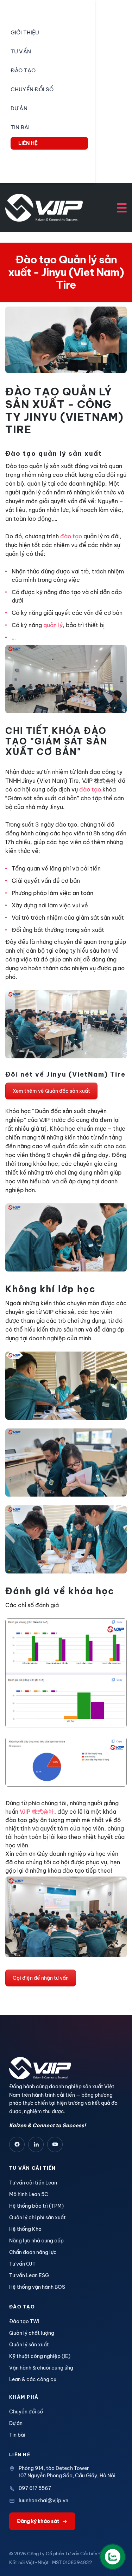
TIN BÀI (20, 127)
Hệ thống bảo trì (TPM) (36, 2206)
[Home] (44, 207)
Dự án (16, 2423)
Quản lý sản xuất (29, 2345)
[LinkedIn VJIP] (36, 2144)
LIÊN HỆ (28, 143)
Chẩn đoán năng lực (33, 2252)
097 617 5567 (35, 2488)
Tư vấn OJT (22, 2264)
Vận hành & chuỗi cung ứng (41, 2368)
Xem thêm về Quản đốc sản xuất (51, 1091)
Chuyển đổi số (26, 2412)
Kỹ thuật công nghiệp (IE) (40, 2356)
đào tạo (71, 536)
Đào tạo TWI (24, 2321)
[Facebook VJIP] (17, 2144)
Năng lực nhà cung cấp (36, 2241)
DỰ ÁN (19, 108)
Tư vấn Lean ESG (29, 2275)
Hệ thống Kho (25, 2229)
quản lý (53, 625)
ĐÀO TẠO (23, 70)
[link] (37, 1812)
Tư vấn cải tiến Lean (33, 2183)
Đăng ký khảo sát (38, 2521)
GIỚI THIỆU (25, 32)
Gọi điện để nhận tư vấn (41, 1978)
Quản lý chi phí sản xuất (37, 2217)
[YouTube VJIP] (55, 2144)
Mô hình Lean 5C (29, 2194)
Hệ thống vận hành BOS (37, 2287)
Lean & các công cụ (33, 2379)
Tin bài (17, 2435)
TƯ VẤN (21, 51)
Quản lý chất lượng (32, 2333)
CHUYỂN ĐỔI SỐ (32, 89)
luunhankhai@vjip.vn (43, 2501)
